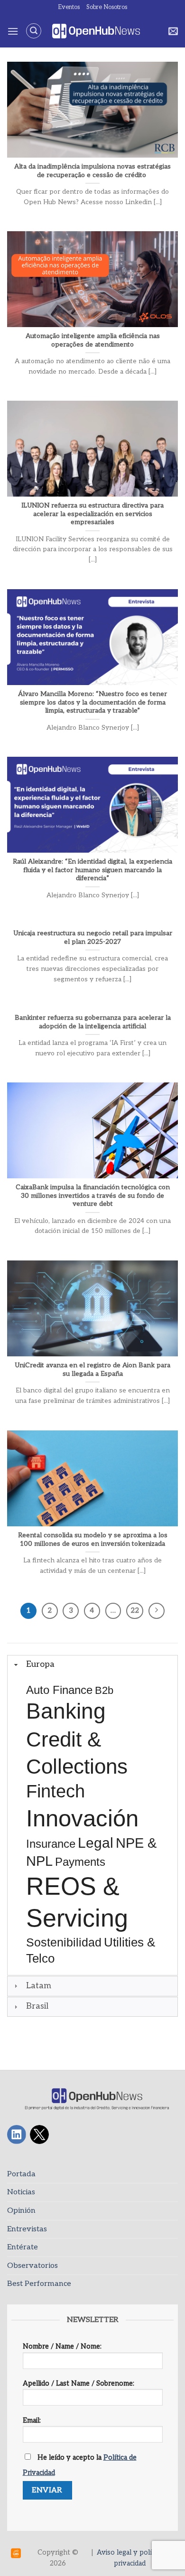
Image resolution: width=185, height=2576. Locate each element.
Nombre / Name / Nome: (62, 2346)
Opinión (21, 2211)
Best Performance (39, 2284)
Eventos (69, 7)
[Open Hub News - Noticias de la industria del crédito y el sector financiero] (96, 31)
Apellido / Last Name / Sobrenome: (79, 2383)
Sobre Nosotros (107, 7)
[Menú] (13, 31)
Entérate (23, 2247)
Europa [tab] (40, 1664)
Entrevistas (27, 2229)
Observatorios (32, 2266)
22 (135, 1610)
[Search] (34, 31)
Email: (32, 2421)
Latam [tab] (39, 1986)
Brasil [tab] (37, 2006)
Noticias (21, 2192)
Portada (21, 2174)
